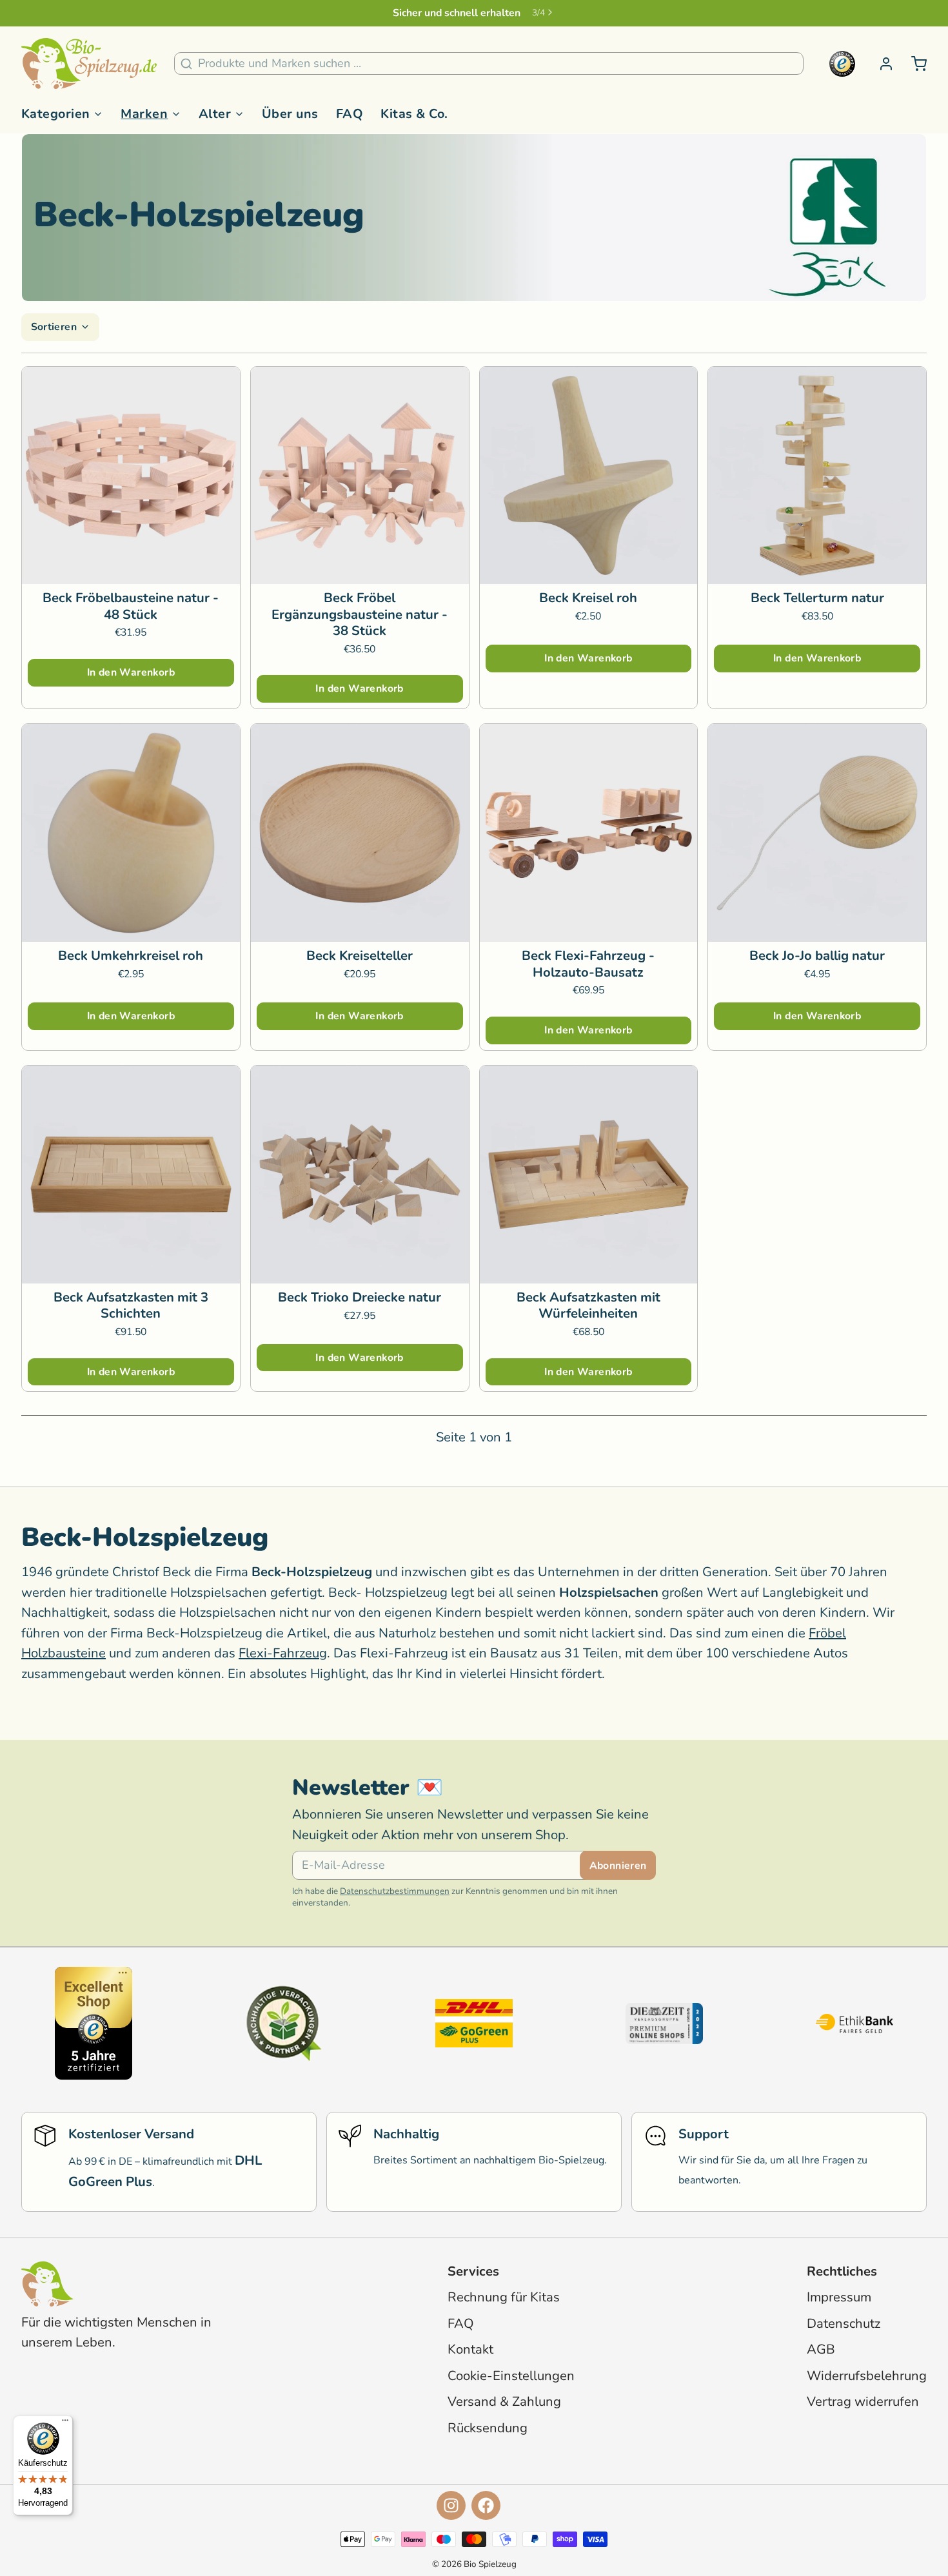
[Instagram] (451, 2505)
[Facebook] (486, 2505)
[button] (131, 673)
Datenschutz (844, 2324)
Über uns (290, 114)
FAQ (350, 114)
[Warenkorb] (913, 64)
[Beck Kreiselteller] (360, 833)
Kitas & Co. (414, 114)
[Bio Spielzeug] (89, 64)
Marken (144, 114)
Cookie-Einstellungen (511, 2376)
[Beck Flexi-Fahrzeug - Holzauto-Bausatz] (589, 833)
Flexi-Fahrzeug (283, 1653)
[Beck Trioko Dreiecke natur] (360, 1175)
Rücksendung (488, 2428)
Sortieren (54, 327)
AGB (821, 2349)
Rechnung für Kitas (504, 2297)
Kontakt (470, 2349)
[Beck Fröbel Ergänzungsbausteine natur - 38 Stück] (360, 476)
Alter (215, 114)
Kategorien (56, 114)
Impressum (839, 2297)
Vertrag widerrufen (863, 2402)
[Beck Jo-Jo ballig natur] (817, 833)
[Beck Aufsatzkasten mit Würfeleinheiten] (589, 1175)
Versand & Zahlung (504, 2402)
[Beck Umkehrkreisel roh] (131, 833)
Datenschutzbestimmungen (395, 1891)
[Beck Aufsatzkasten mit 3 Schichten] (131, 1175)
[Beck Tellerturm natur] (817, 476)
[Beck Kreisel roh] (589, 476)
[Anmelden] (880, 64)
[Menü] (65, 2423)
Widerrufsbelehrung (867, 2376)
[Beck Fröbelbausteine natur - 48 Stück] (131, 476)
